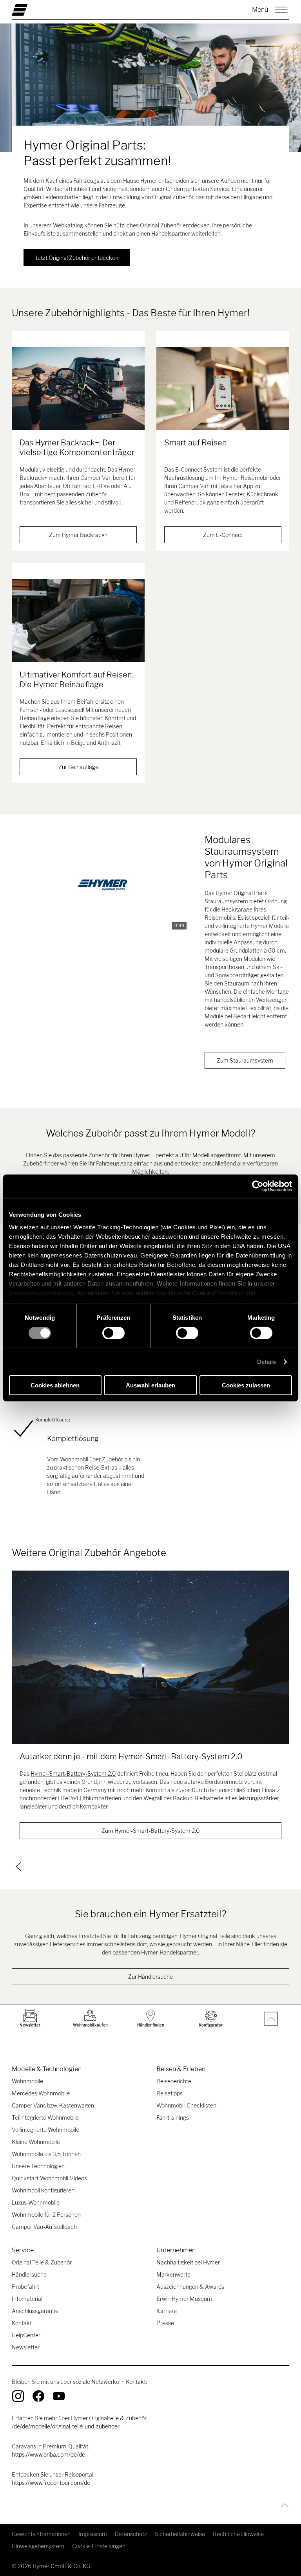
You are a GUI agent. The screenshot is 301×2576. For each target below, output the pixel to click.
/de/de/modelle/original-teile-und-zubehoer (66, 2426)
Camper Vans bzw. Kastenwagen (53, 2105)
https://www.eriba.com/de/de (48, 2454)
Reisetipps (170, 2093)
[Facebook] (38, 2396)
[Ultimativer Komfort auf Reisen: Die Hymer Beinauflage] (78, 621)
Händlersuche (29, 2274)
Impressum (93, 2534)
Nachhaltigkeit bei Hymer (188, 2262)
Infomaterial (27, 2299)
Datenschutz (131, 2534)
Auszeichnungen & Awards (190, 2287)
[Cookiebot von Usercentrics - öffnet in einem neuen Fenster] (258, 1186)
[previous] (18, 1866)
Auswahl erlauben (150, 1385)
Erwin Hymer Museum (184, 2299)
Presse (165, 2323)
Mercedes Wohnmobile (41, 2093)
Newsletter (26, 2347)
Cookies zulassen (246, 1385)
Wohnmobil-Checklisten (186, 2105)
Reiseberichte (174, 2081)
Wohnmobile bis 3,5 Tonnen (46, 2154)
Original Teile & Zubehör (42, 2262)
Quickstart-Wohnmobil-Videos (49, 2178)
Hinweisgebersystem (38, 2546)
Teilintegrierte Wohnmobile (45, 2118)
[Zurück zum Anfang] (282, 2505)
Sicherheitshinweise (180, 2534)
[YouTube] (59, 2396)
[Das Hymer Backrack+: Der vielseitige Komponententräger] (78, 389)
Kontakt (22, 2323)
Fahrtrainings (173, 2118)
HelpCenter (26, 2335)
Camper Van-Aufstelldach (44, 2227)
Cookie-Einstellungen (99, 2546)
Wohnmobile (27, 2081)
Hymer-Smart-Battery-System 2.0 (73, 1773)
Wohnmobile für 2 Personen (46, 2215)
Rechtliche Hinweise (238, 2534)
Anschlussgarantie (35, 2311)
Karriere (167, 2311)
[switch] (113, 1333)
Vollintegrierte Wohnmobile (45, 2130)
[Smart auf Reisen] (223, 389)
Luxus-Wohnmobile (36, 2202)
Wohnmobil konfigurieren (43, 2190)
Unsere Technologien (38, 2166)
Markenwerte (173, 2274)
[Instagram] (18, 2396)
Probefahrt (25, 2287)
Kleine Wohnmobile (36, 2142)
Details (267, 1362)
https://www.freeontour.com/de (51, 2483)
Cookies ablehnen (55, 1385)
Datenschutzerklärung (41, 1293)
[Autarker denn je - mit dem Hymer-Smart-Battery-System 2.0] (150, 1657)
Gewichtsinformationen (41, 2534)
